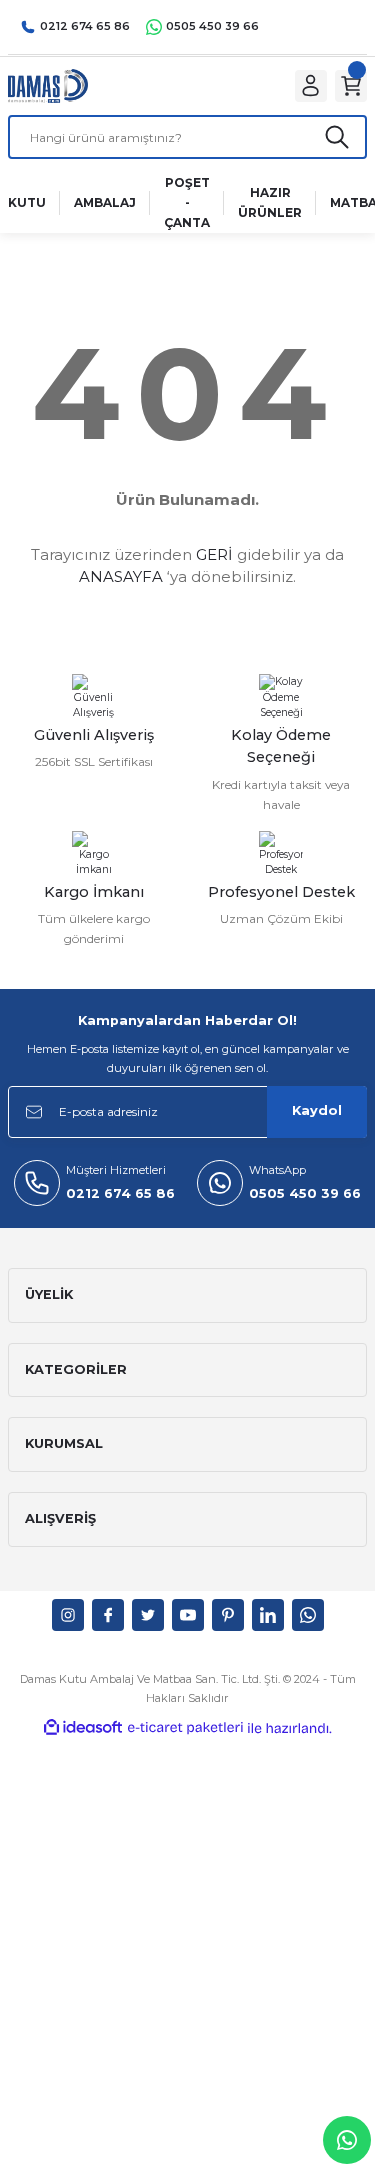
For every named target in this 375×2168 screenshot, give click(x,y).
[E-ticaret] (185, 1728)
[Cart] (351, 86)
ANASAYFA (121, 576)
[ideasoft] (83, 1728)
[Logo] (48, 85)
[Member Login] (311, 86)
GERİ (214, 554)
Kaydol (317, 1110)
